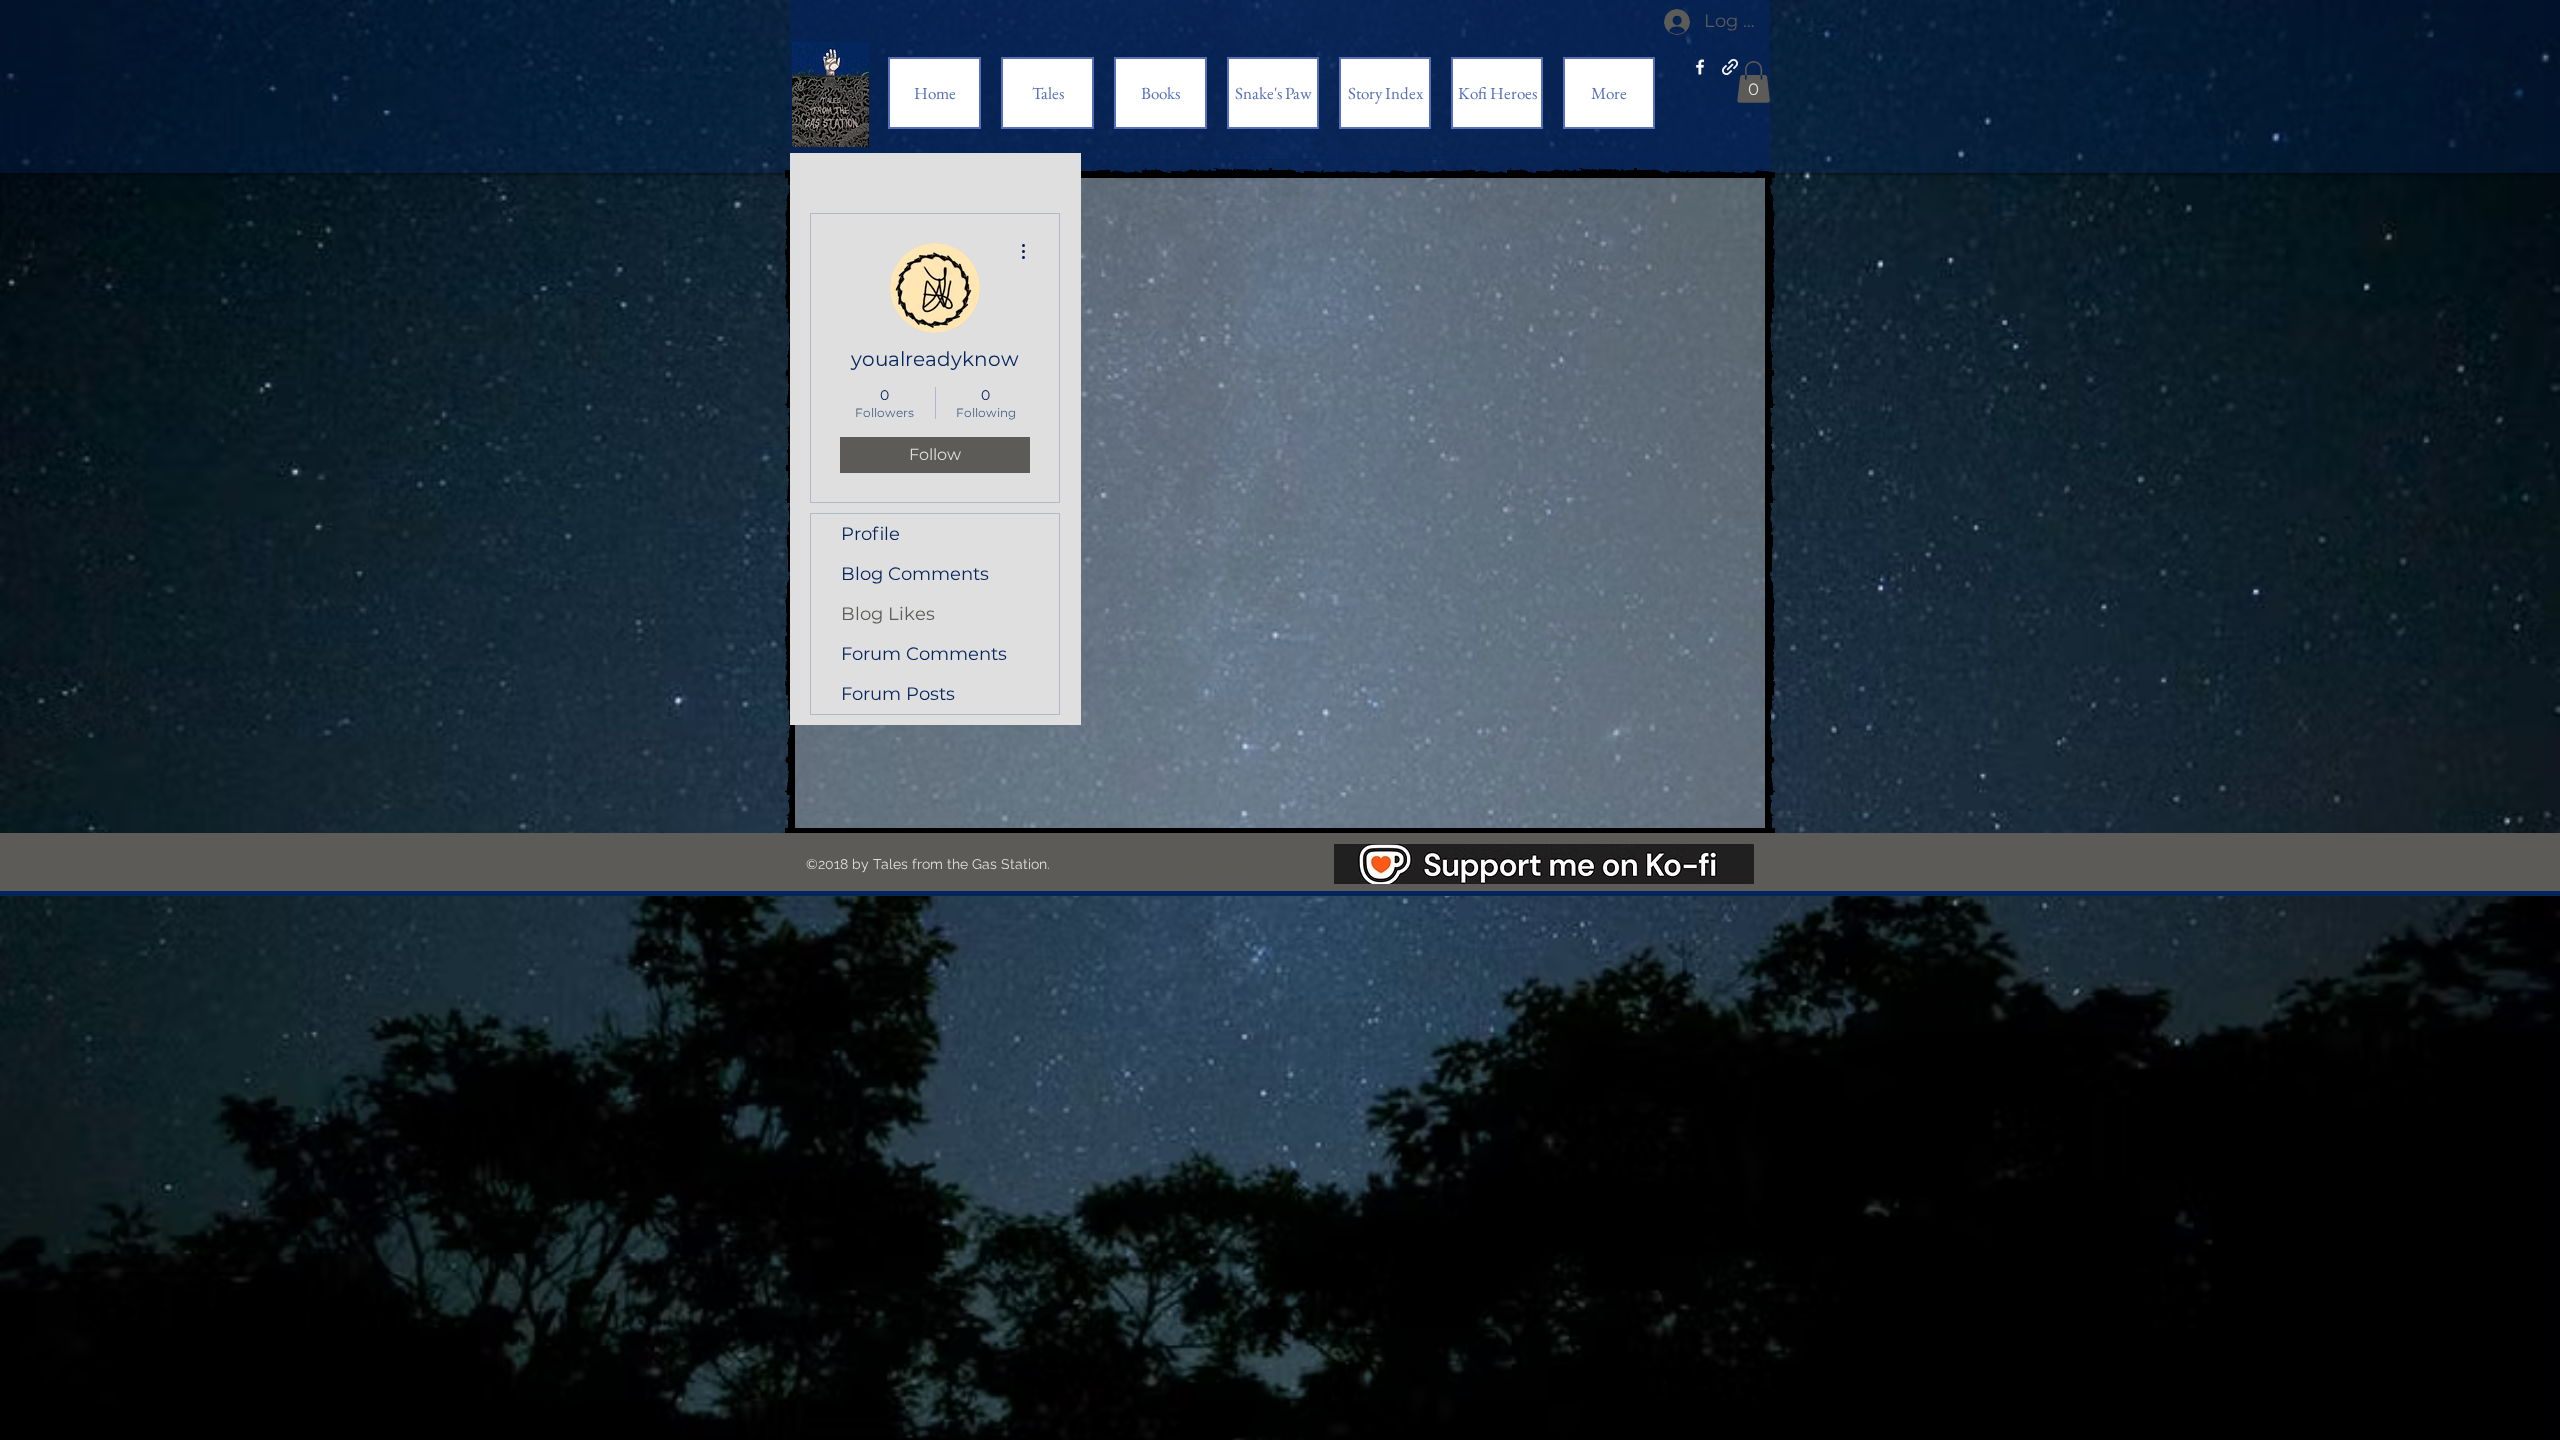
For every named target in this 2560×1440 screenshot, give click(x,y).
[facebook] (1700, 67)
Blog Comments (915, 574)
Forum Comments (924, 654)
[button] (1753, 82)
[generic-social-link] (1730, 67)
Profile (870, 534)
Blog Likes (888, 614)
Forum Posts (898, 694)
